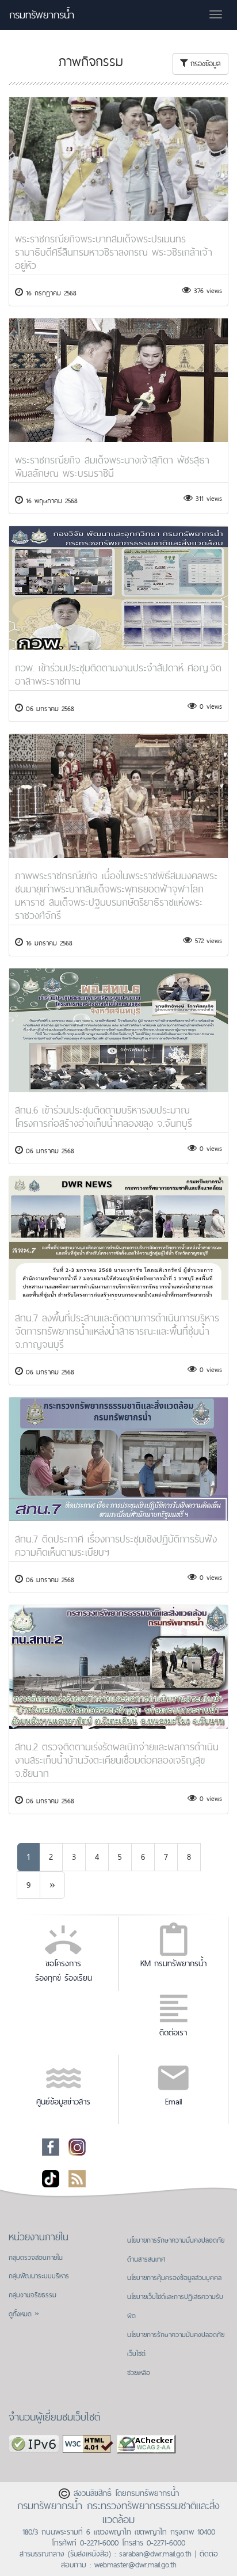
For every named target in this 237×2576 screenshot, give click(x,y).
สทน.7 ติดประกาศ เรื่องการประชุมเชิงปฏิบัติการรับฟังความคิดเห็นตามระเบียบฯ (116, 1545)
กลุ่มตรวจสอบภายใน (36, 2258)
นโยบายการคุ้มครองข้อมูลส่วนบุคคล (174, 2278)
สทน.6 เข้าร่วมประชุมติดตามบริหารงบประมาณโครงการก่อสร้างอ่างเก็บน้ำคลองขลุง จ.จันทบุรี (104, 1116)
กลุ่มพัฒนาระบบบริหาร (39, 2276)
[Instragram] (77, 2146)
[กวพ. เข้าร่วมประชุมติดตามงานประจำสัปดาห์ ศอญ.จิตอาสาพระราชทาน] (118, 588)
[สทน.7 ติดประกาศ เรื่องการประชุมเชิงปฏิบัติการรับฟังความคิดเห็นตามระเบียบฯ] (118, 1459)
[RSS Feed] (77, 2178)
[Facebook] (51, 2146)
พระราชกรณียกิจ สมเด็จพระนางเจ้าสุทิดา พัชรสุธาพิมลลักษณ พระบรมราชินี (112, 466)
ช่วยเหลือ (139, 2373)
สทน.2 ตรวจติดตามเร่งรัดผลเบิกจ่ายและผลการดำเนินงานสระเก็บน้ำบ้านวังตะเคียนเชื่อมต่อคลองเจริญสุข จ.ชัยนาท (117, 1760)
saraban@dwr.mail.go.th (155, 2554)
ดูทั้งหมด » (24, 2314)
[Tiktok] (51, 2178)
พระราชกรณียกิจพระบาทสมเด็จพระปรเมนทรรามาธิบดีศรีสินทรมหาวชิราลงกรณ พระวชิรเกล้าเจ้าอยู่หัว (114, 252)
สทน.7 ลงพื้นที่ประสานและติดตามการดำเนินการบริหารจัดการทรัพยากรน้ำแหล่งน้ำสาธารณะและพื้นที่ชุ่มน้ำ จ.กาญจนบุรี (117, 1331)
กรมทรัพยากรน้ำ (42, 15)
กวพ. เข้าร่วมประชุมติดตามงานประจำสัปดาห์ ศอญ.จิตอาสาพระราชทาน (118, 674)
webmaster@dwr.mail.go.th (135, 2564)
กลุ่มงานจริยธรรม (33, 2295)
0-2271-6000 (99, 2543)
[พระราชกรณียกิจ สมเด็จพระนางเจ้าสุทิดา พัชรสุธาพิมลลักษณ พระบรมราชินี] (118, 380)
